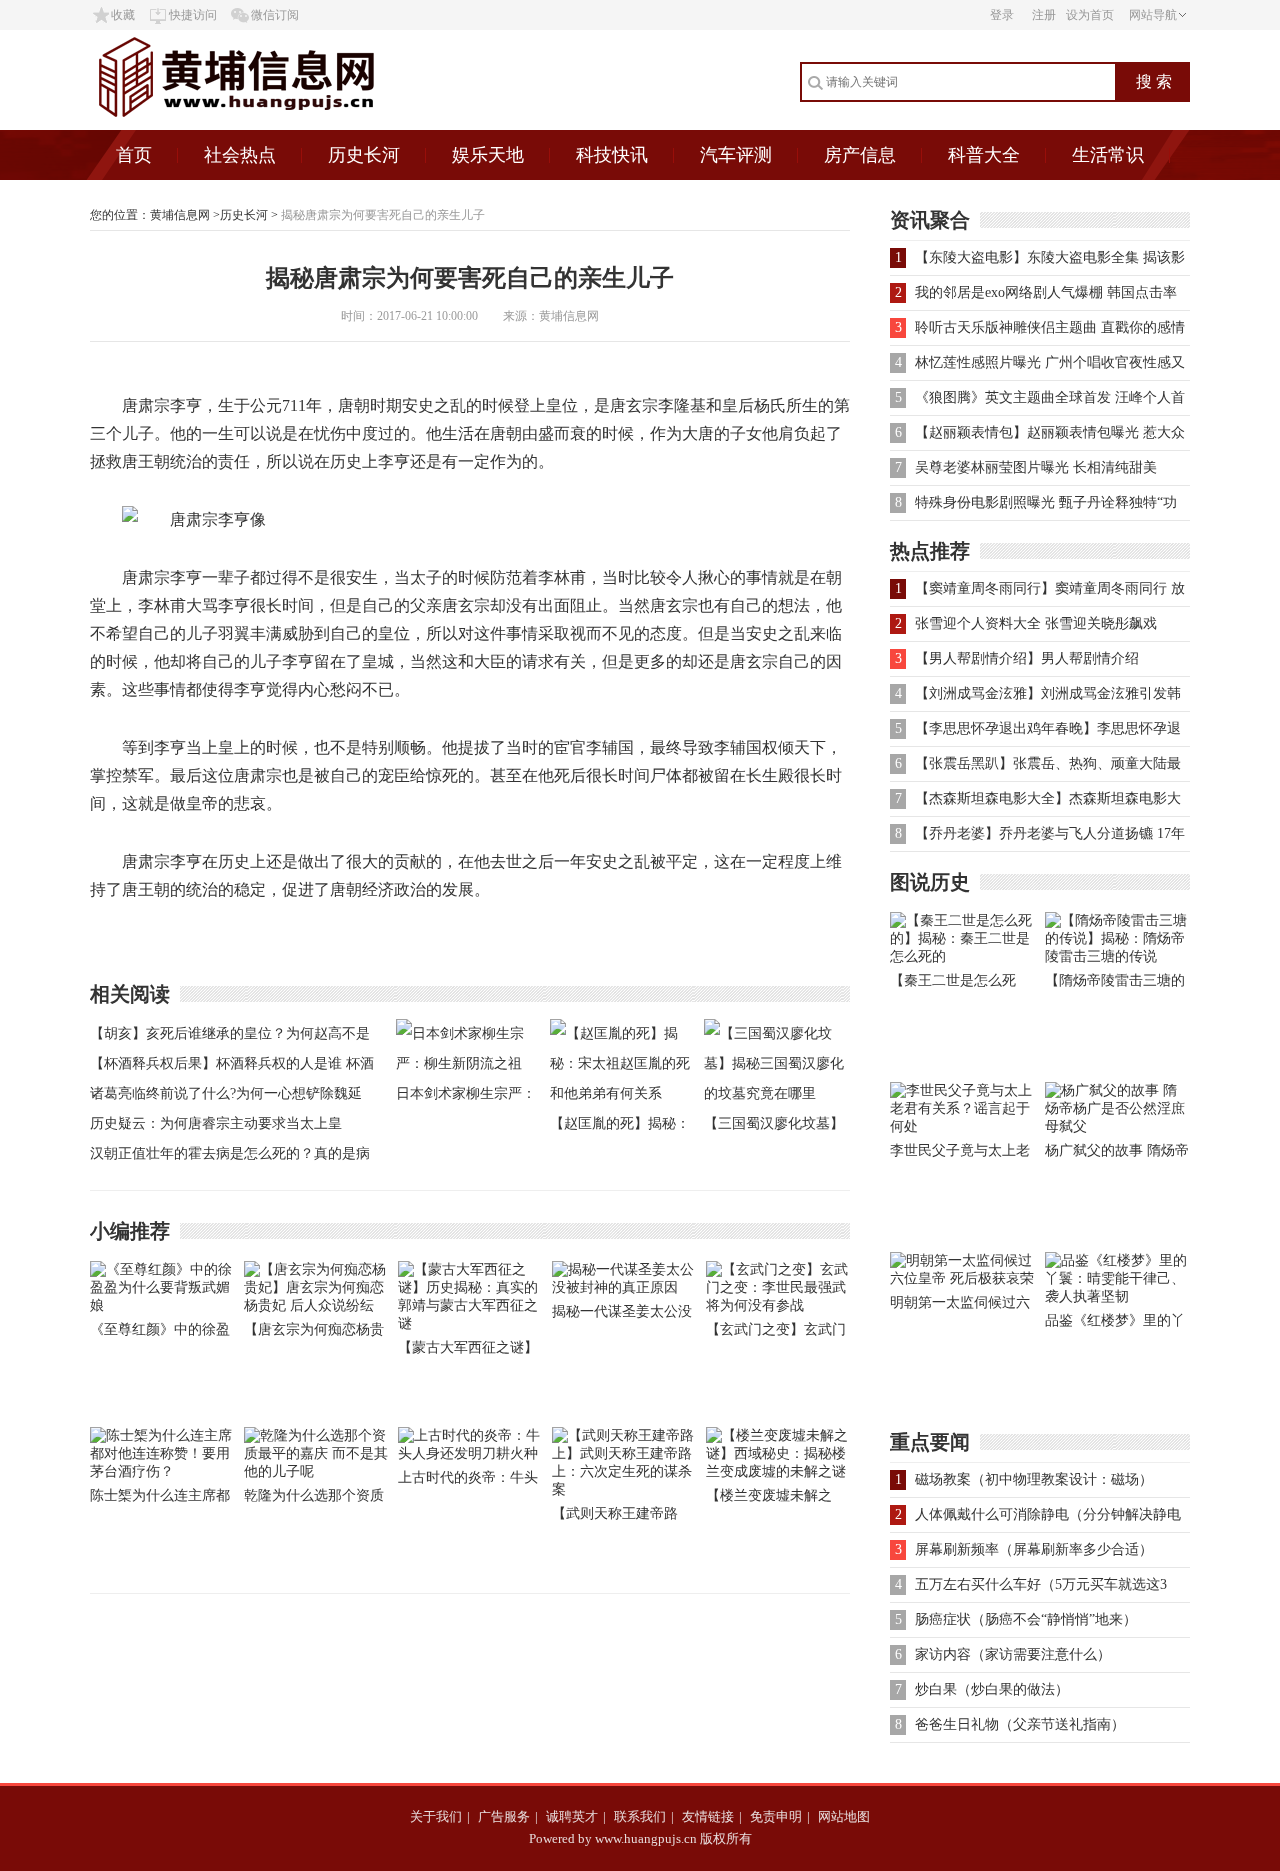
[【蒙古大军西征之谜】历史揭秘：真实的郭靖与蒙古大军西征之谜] (470, 1323)
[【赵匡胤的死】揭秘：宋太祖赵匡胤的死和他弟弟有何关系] (622, 1093)
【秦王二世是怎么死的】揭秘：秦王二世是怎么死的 (960, 984)
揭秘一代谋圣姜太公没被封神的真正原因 (622, 1315)
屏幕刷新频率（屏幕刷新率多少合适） (1034, 1549)
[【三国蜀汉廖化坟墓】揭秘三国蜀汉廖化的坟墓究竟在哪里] (776, 1093)
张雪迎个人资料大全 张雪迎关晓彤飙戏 (1036, 623)
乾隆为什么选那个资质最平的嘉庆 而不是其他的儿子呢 (316, 1499)
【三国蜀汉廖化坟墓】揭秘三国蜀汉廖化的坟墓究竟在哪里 (774, 1127)
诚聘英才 (572, 1816)
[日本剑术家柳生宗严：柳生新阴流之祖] (468, 1063)
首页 (134, 155)
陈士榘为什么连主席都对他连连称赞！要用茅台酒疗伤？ (160, 1499)
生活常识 (1108, 155)
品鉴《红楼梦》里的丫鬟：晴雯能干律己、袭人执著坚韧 (1115, 1324)
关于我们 (436, 1816)
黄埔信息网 (180, 215)
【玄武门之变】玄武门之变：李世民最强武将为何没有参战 (776, 1333)
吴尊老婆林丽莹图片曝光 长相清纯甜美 (1036, 467)
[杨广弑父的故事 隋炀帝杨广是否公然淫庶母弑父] (1117, 1126)
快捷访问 (193, 15)
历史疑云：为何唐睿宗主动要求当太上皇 (216, 1123)
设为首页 (1090, 15)
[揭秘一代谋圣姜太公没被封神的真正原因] (624, 1287)
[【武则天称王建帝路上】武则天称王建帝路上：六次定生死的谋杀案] (624, 1489)
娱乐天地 (488, 155)
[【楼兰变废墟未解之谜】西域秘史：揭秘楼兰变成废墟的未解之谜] (778, 1471)
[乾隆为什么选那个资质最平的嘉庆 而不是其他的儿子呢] (316, 1471)
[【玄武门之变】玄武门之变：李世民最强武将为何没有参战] (778, 1305)
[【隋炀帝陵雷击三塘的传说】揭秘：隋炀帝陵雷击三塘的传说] (1117, 956)
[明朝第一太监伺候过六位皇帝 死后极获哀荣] (962, 1278)
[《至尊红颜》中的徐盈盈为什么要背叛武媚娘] (162, 1305)
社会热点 (240, 155)
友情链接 (708, 1816)
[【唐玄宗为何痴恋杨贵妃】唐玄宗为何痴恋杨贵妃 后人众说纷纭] (316, 1305)
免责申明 (776, 1816)
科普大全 (984, 155)
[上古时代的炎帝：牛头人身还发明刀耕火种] (470, 1453)
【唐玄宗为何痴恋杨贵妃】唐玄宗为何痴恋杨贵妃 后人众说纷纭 (314, 1333)
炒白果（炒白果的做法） (992, 1689)
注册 (1044, 15)
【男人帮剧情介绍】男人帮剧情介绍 (1027, 658)
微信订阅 (275, 15)
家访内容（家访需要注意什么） (1013, 1654)
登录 (1002, 15)
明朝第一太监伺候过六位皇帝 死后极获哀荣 (960, 1306)
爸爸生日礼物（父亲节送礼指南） (1020, 1724)
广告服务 (504, 1816)
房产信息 (860, 155)
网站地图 (844, 1816)
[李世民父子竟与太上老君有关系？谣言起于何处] (962, 1126)
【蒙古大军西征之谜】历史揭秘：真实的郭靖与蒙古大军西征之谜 (468, 1351)
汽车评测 (736, 155)
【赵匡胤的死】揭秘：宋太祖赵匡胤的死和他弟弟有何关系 (620, 1127)
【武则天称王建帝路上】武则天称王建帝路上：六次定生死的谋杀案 (622, 1517)
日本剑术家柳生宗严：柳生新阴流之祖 (466, 1097)
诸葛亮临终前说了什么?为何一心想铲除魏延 (226, 1093)
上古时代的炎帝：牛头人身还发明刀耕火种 (468, 1481)
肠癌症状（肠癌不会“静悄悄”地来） (1026, 1619)
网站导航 (1153, 15)
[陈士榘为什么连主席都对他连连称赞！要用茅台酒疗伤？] (162, 1471)
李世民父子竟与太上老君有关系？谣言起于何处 (960, 1154)
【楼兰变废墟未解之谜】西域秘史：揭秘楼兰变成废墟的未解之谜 (776, 1499)
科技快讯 (612, 155)
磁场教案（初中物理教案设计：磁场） (1034, 1479)
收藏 (123, 15)
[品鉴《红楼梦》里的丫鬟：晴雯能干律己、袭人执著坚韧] (1117, 1296)
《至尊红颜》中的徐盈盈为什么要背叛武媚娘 (160, 1333)
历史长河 (364, 155)
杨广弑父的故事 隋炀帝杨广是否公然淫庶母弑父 (1117, 1154)
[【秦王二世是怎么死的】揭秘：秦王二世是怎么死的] (962, 956)
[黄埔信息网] (288, 125)
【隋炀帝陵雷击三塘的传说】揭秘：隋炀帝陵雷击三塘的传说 (1115, 984)
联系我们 (640, 1816)
